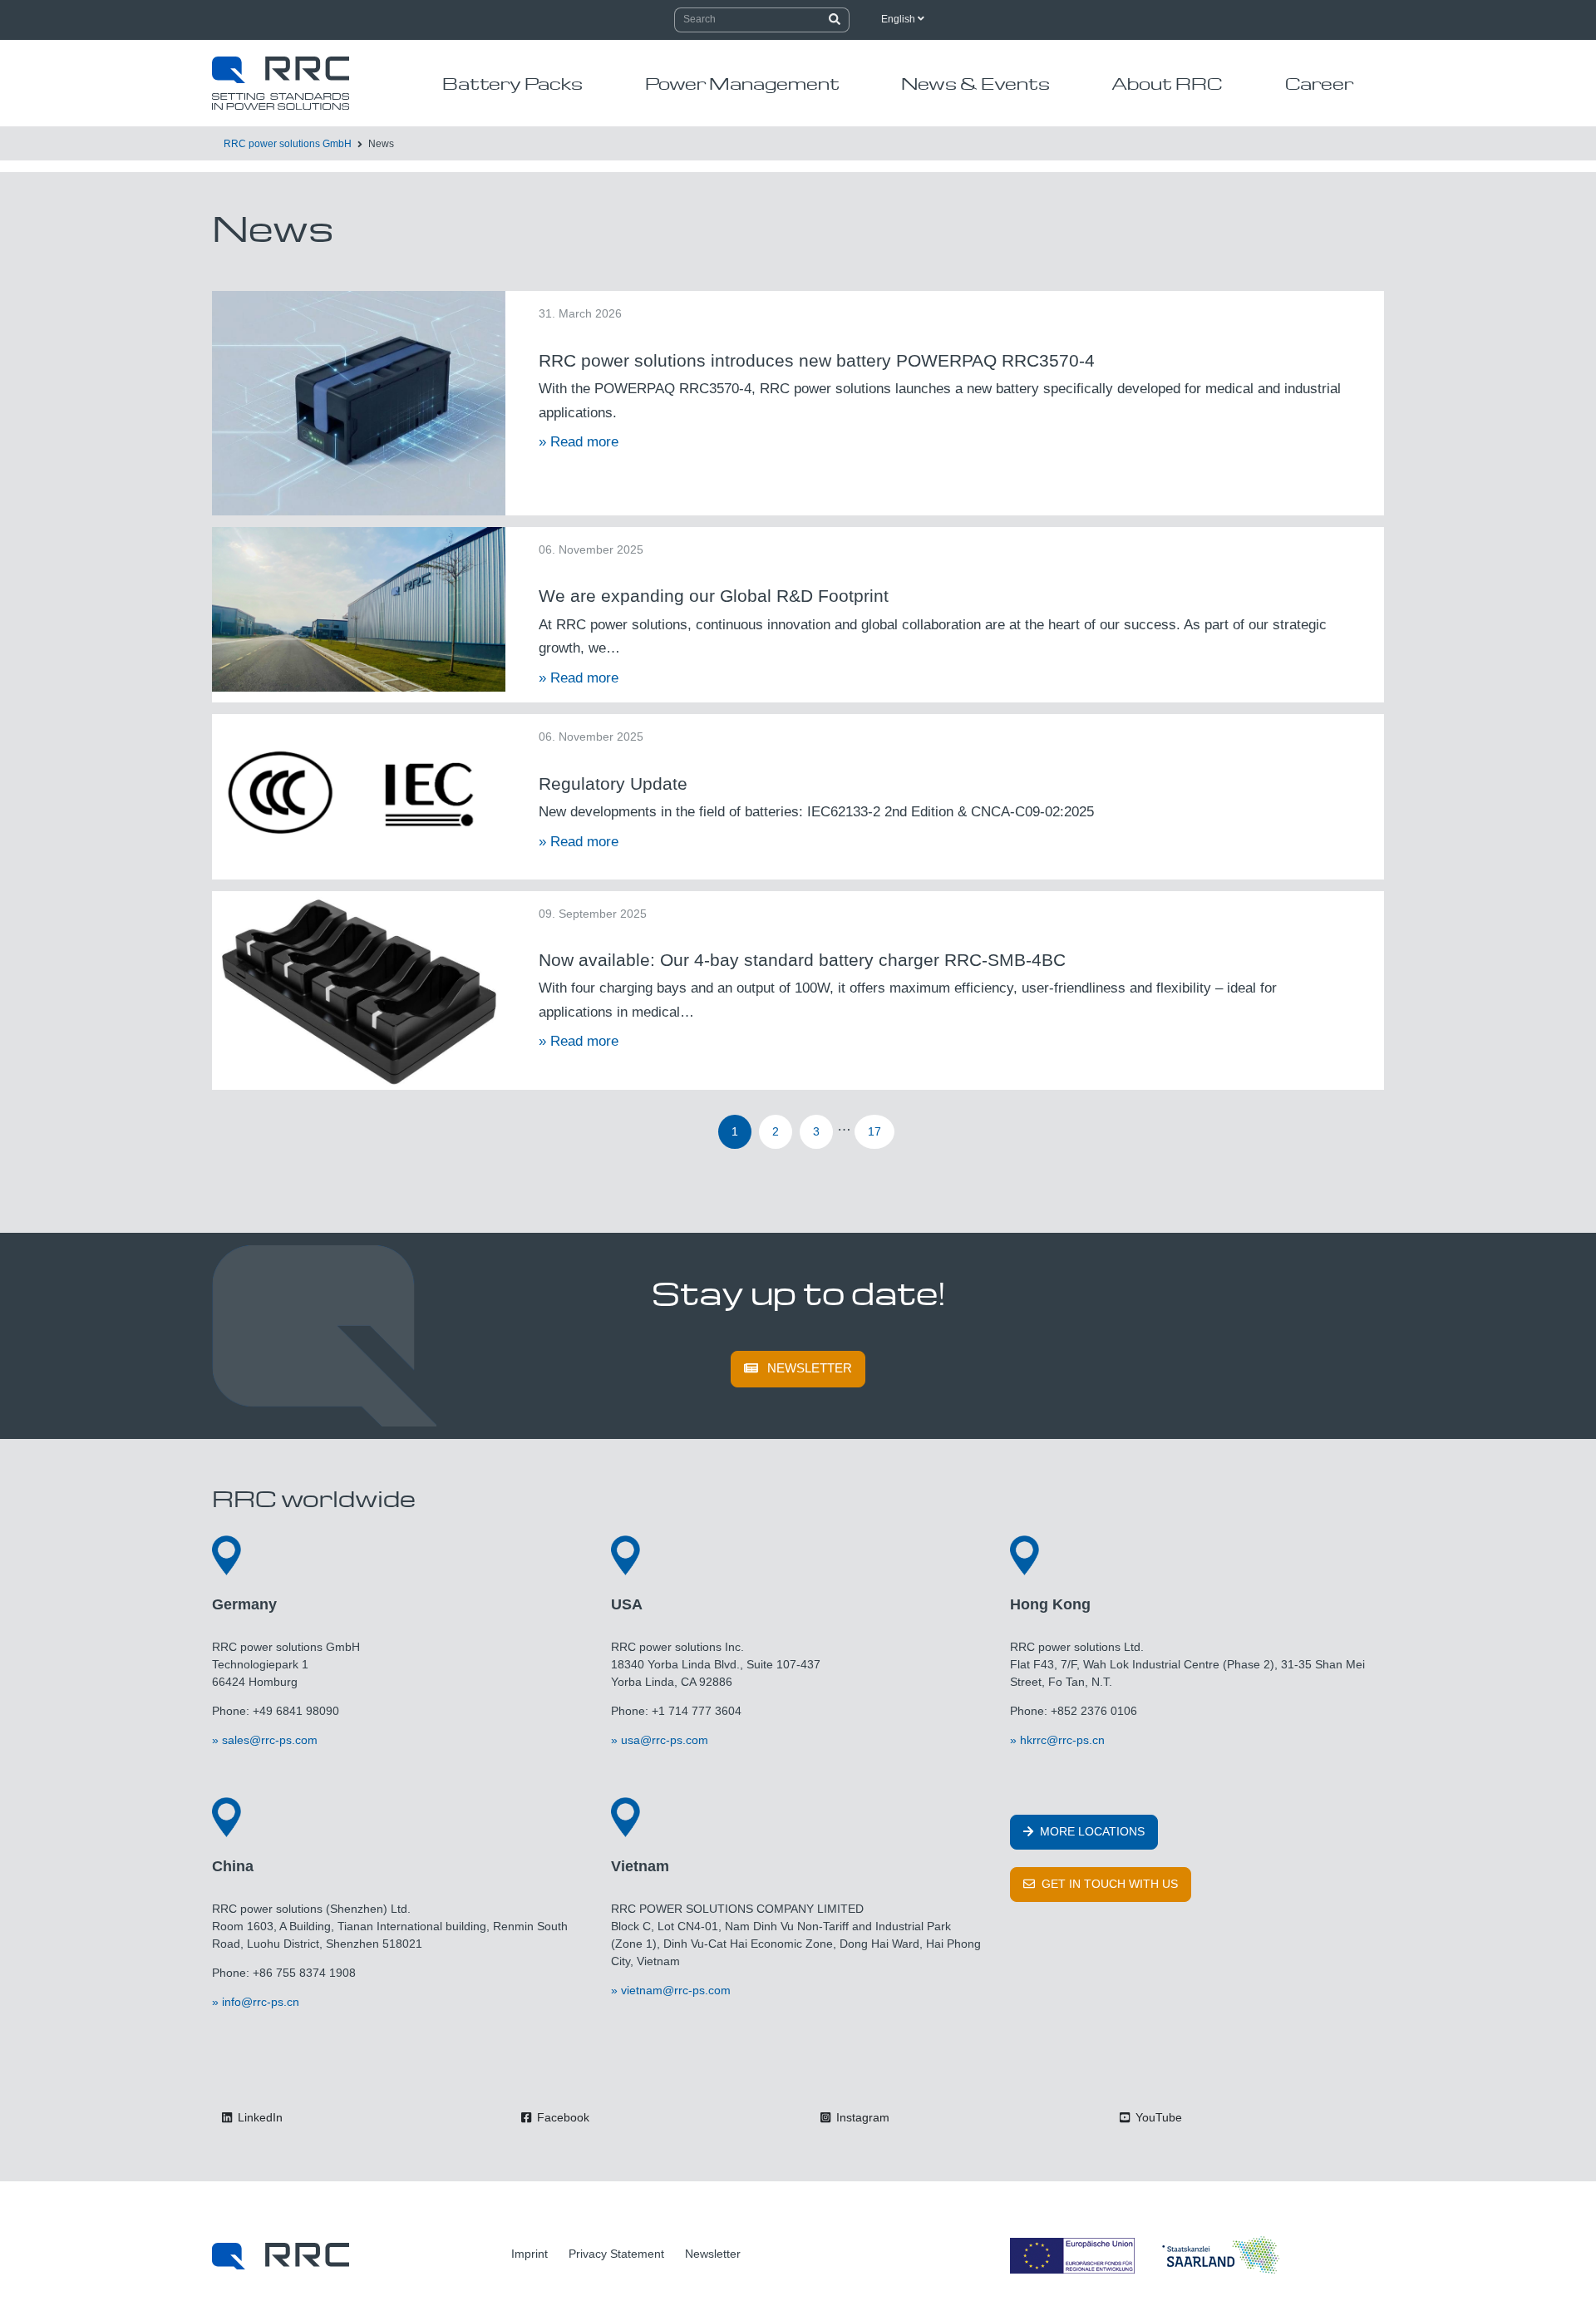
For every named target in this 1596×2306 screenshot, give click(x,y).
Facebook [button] (562, 2117)
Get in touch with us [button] (1108, 1884)
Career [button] (1319, 83)
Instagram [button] (861, 2117)
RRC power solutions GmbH (288, 144)
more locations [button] (1091, 1831)
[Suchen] (835, 20)
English (899, 19)
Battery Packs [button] (512, 83)
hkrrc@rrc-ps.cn (1062, 1740)
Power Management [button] (742, 83)
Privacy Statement (616, 2254)
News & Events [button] (975, 83)
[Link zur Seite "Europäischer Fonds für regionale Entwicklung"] (1147, 2256)
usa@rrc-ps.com (665, 1740)
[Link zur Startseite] (281, 2256)
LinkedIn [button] (259, 2117)
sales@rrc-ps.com (270, 1740)
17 (874, 1131)
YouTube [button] (1157, 2117)
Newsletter (810, 1368)
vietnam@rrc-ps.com (676, 1990)
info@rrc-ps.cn (261, 2002)
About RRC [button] (1167, 83)
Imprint (530, 2254)
